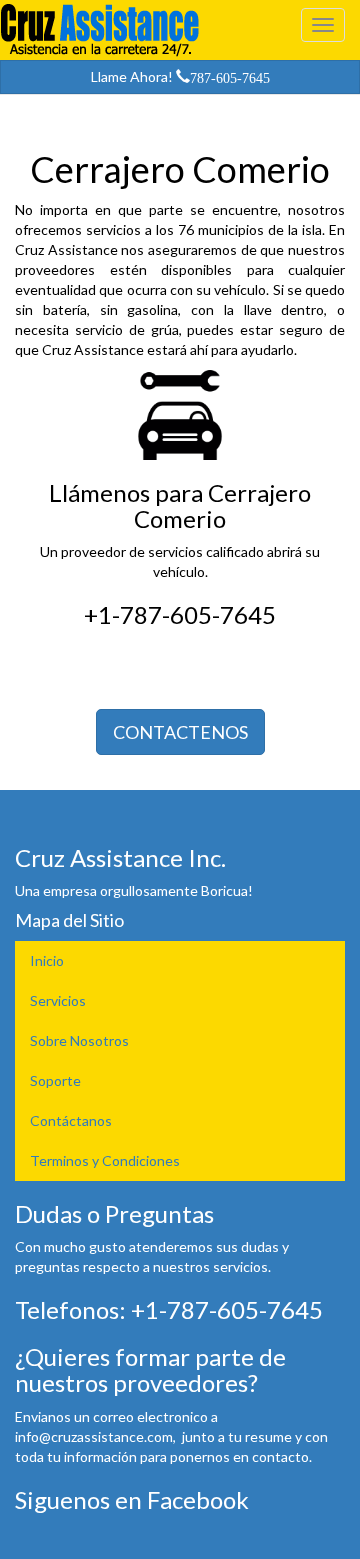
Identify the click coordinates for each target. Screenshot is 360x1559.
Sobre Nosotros (79, 1040)
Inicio (47, 960)
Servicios (58, 1000)
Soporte (55, 1080)
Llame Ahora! (180, 76)
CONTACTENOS (180, 732)
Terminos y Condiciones (105, 1160)
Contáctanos (71, 1120)
